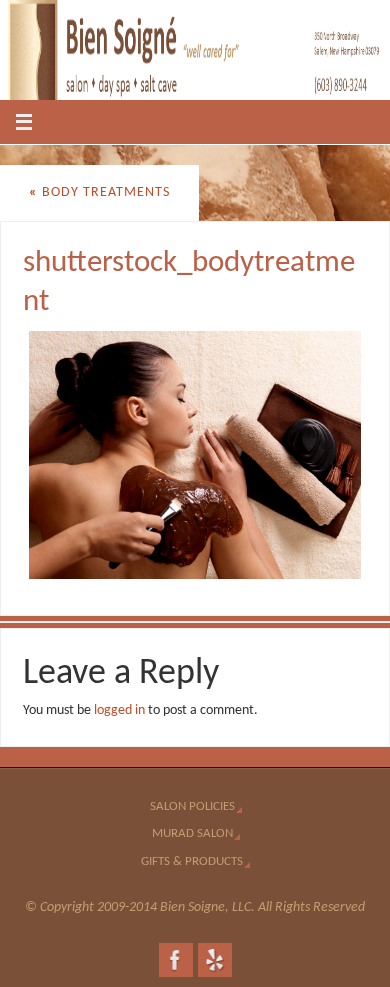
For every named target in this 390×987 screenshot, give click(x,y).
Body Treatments (99, 192)
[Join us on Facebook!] (176, 960)
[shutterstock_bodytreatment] (195, 455)
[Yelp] (215, 960)
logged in (119, 710)
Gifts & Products (192, 861)
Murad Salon (192, 833)
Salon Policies (192, 806)
